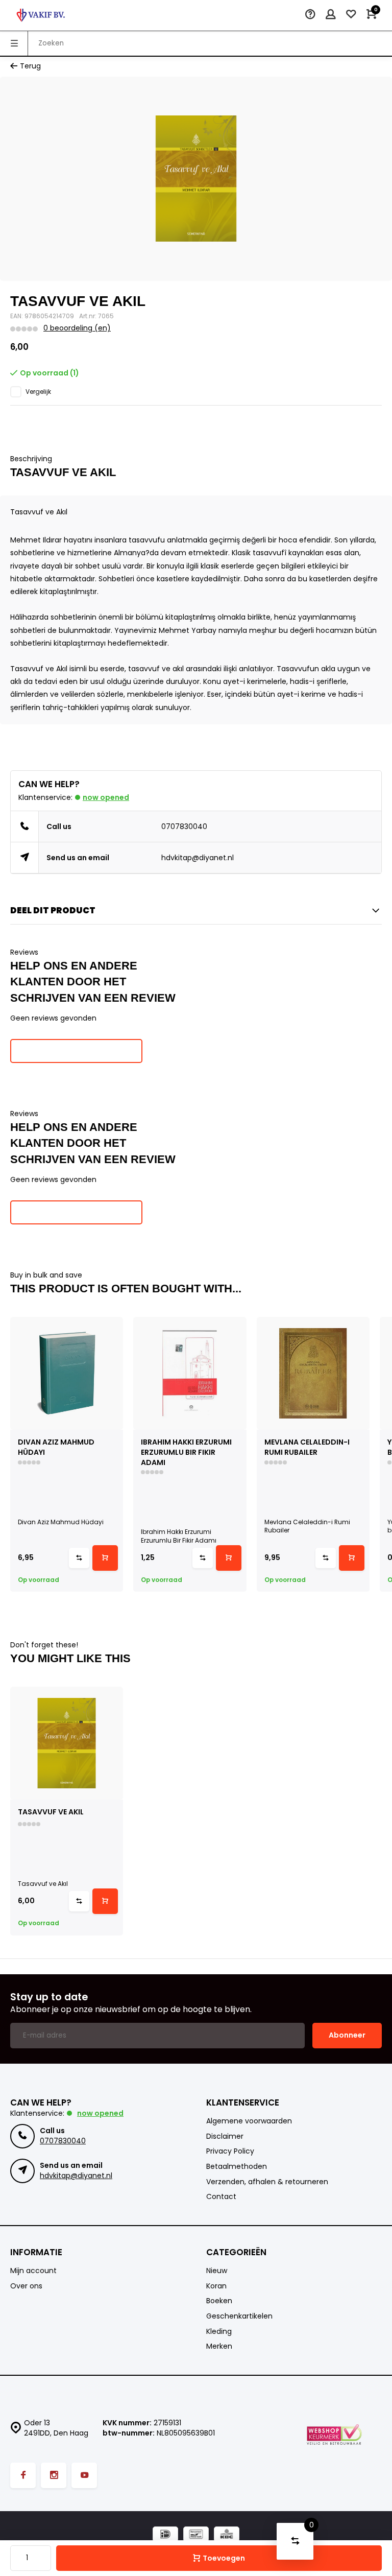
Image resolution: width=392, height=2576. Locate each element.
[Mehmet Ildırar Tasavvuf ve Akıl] (67, 1743)
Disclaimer (225, 2136)
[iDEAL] (165, 2535)
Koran (216, 2286)
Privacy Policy (230, 2151)
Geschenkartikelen (239, 2316)
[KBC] (227, 2535)
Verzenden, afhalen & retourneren (267, 2182)
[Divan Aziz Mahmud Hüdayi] (67, 1373)
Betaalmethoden (237, 2167)
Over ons (26, 2286)
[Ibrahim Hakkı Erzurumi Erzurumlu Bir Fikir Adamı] (190, 1373)
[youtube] (84, 2475)
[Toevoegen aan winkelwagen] (105, 1558)
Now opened (106, 797)
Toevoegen (224, 2558)
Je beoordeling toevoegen (76, 1051)
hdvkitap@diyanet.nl (198, 858)
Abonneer (347, 2035)
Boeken (219, 2301)
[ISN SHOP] (41, 15)
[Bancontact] (196, 2535)
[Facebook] (23, 2475)
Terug (30, 66)
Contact (221, 2197)
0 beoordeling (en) (77, 328)
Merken (219, 2346)
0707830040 (184, 826)
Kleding (219, 2332)
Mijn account (33, 2271)
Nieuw (217, 2271)
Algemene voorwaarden (249, 2121)
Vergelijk (38, 392)
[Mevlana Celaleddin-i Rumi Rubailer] (313, 1373)
